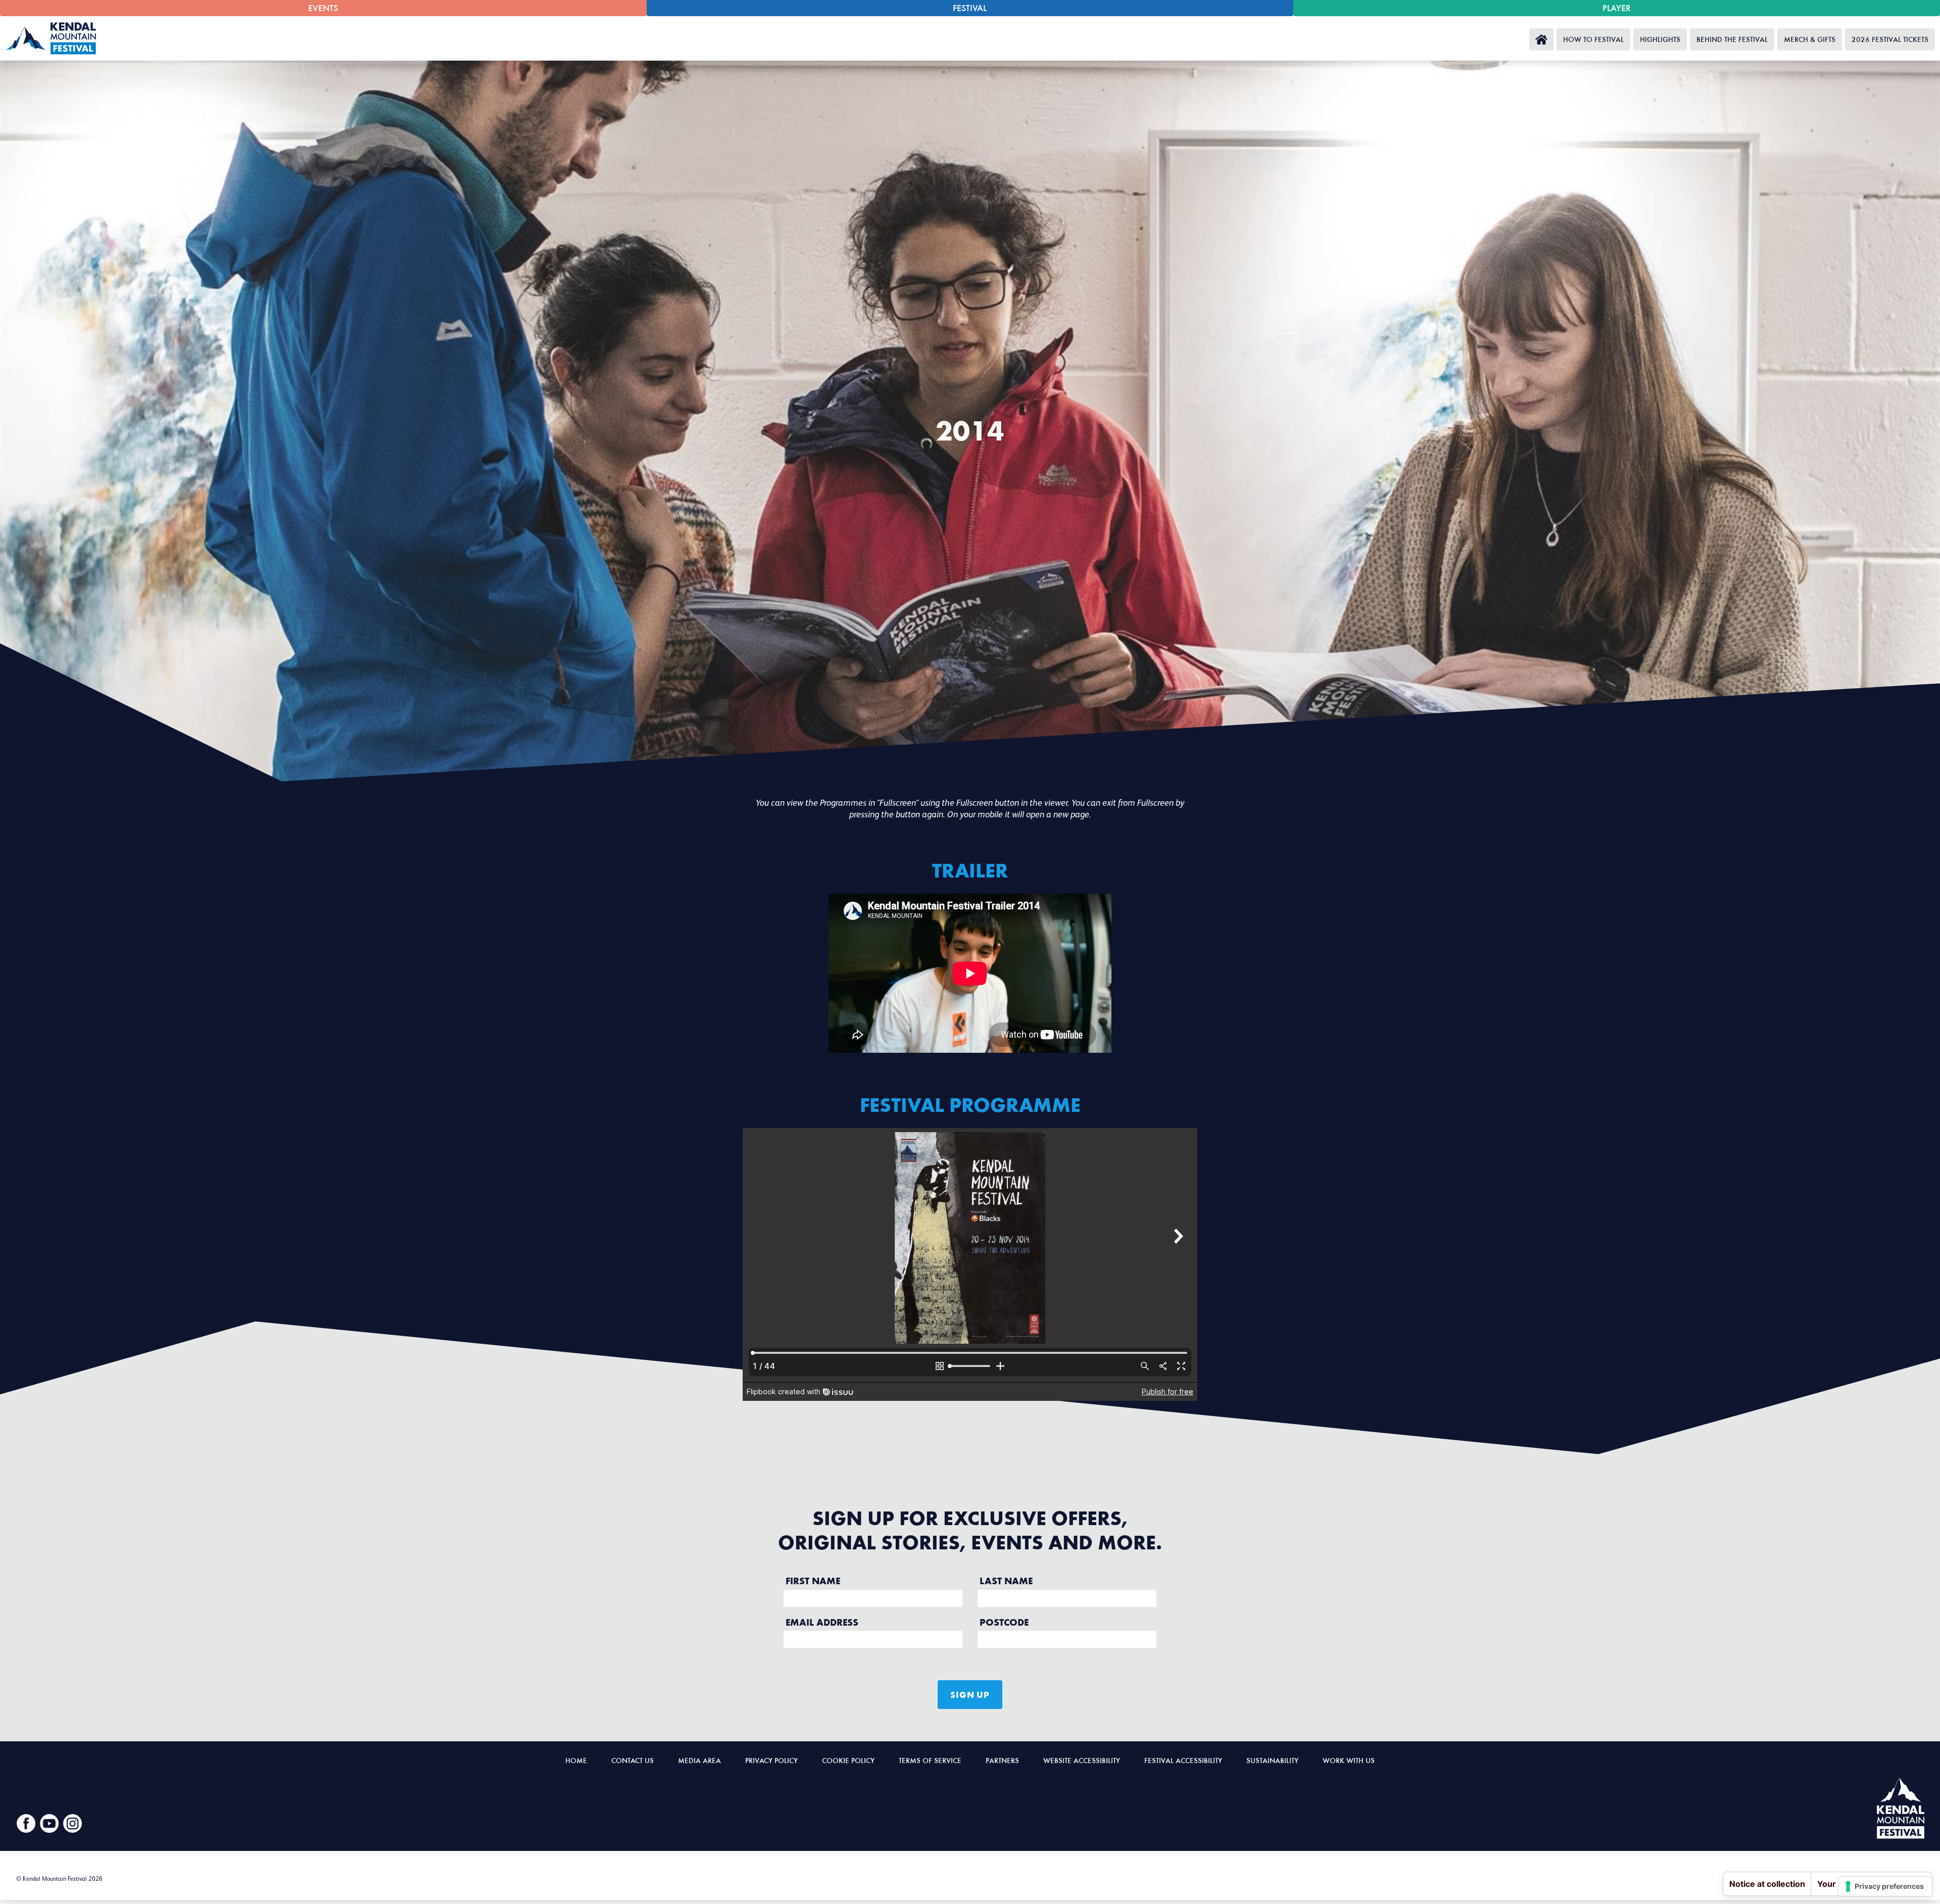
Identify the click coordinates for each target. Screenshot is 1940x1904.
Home (1541, 39)
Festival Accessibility (1183, 1760)
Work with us (1349, 1760)
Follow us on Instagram (73, 1824)
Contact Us (633, 1760)
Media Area (699, 1760)
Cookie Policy (848, 1760)
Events (323, 8)
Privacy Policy (771, 1760)
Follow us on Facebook (26, 1824)
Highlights (1660, 39)
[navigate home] (54, 38)
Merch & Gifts (1810, 39)
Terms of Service (930, 1760)
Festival (970, 8)
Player (1617, 8)
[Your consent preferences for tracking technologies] (1885, 1886)
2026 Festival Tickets (1890, 39)
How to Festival (1593, 39)
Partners (1002, 1760)
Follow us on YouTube (50, 1824)
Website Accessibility (1082, 1760)
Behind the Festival (1732, 39)
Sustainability (1272, 1760)
